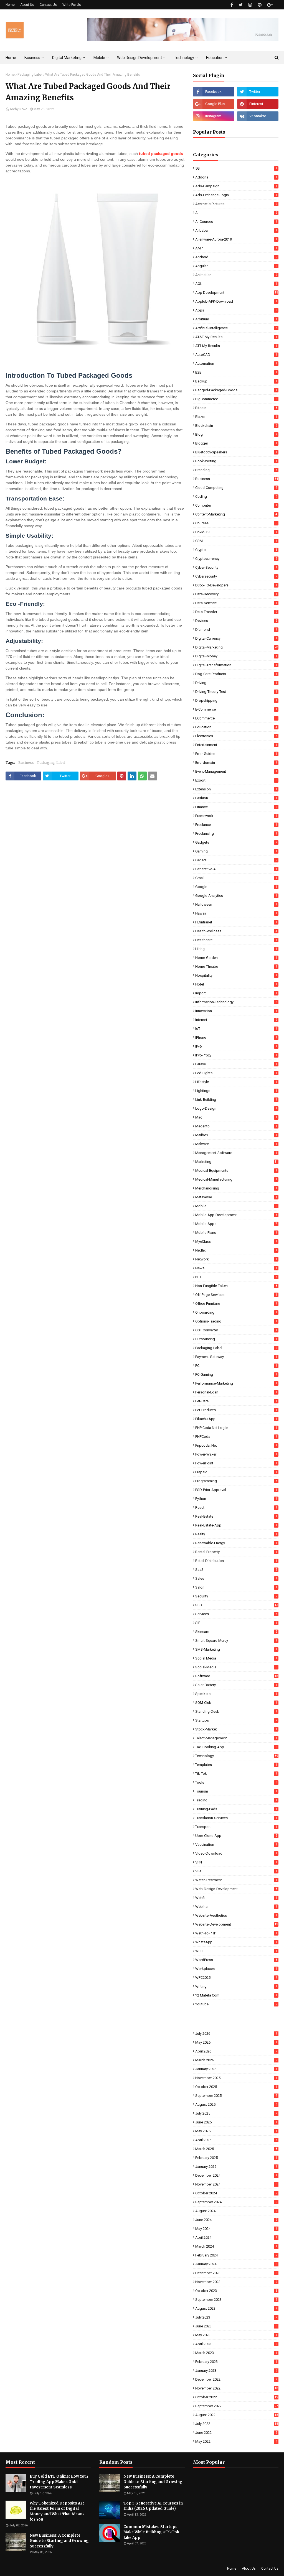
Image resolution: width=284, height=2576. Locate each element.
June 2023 (236, 2326)
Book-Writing (236, 461)
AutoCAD (236, 355)
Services (236, 1614)
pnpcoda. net (236, 1445)
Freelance (236, 825)
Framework (236, 816)
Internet (236, 1020)
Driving (236, 683)
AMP (236, 248)
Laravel (236, 1064)
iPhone (236, 1037)
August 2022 (237, 2415)
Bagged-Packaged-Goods (236, 390)
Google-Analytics (236, 896)
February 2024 (236, 2255)
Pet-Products (236, 1410)
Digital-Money (236, 656)
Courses (236, 523)
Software (237, 1676)
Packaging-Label (30, 75)
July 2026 (236, 2034)
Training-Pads (236, 1809)
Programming (236, 1481)
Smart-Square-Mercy (236, 1641)
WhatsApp (236, 1942)
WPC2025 (236, 1978)
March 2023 (236, 2353)
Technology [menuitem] (184, 58)
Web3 (236, 1898)
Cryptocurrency (236, 559)
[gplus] (270, 5)
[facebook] (232, 5)
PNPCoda (236, 1437)
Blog (236, 434)
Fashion (236, 798)
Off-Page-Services (236, 1295)
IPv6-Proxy (236, 1055)
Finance (236, 807)
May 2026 (236, 2042)
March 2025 (236, 2149)
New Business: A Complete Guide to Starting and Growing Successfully (59, 2541)
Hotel (236, 984)
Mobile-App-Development (236, 1215)
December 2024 (236, 2175)
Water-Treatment (236, 1880)
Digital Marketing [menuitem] (67, 58)
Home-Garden (236, 958)
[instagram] (250, 5)
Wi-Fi (236, 1951)
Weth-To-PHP (236, 1933)
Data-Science (236, 603)
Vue (236, 1871)
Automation (236, 363)
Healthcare (236, 940)
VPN (236, 1862)
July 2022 (237, 2424)
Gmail (236, 878)
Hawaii (236, 913)
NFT (236, 1277)
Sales (236, 1578)
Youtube (236, 2004)
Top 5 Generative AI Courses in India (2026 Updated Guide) (153, 2506)
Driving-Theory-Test (236, 692)
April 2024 (236, 2237)
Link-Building (236, 1100)
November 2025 (236, 2078)
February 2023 (236, 2362)
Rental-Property (236, 1552)
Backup (236, 381)
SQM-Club (236, 1703)
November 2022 (237, 2388)
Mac (236, 1117)
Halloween (236, 904)
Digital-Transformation (236, 665)
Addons (236, 177)
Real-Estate (236, 1516)
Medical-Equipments (236, 1170)
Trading (236, 1800)
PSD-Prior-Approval (236, 1490)
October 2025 (236, 2087)
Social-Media (236, 1667)
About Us (27, 5)
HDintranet (236, 922)
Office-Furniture (236, 1304)
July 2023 (236, 2317)
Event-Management (236, 771)
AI (236, 213)
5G (236, 168)
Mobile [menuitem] (99, 58)
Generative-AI (236, 869)
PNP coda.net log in (236, 1428)
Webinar (236, 1907)
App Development (237, 293)
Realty (236, 1534)
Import (236, 993)
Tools (236, 1782)
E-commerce (236, 709)
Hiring (236, 949)
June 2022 (236, 2433)
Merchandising (236, 1188)
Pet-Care (236, 1401)
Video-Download (236, 1853)
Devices (236, 621)
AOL (236, 284)
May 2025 (236, 2131)
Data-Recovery (236, 594)
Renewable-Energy (236, 1543)
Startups (236, 1720)
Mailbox (236, 1135)
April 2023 (236, 2344)
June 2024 (236, 2220)
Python (236, 1499)
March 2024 (236, 2246)
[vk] (258, 116)
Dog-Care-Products (236, 674)
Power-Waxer (236, 1454)
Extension (236, 789)
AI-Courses (236, 222)
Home (10, 5)
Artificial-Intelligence (236, 328)
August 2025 (236, 2104)
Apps (236, 310)
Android (236, 257)
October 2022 (237, 2397)
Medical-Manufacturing (236, 1179)
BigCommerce (236, 399)
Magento (236, 1126)
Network (236, 1259)
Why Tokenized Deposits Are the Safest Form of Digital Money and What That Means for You (57, 2511)
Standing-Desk (236, 1711)
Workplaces (236, 1969)
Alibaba (236, 230)
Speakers (236, 1694)
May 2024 (236, 2229)
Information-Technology (236, 1002)
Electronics (236, 736)
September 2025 (236, 2096)
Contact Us (48, 5)
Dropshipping (236, 700)
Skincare (236, 1632)
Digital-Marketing (237, 647)
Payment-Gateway (236, 1357)
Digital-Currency (236, 638)
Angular (236, 266)
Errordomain (236, 763)
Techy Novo (18, 109)
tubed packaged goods (161, 154)
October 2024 (236, 2193)
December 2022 (236, 2379)
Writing (236, 1986)
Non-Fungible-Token (236, 1286)
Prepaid (236, 1472)
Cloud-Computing (236, 488)
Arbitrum (236, 319)
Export (236, 780)
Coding (236, 496)
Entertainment (236, 745)
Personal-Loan (236, 1392)
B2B (236, 372)
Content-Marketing (236, 514)
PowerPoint (236, 1463)
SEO (237, 1605)
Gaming (236, 851)
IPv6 (236, 1046)
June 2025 (236, 2122)
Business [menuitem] (32, 58)
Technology (237, 1756)
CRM (236, 541)
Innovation (236, 1011)
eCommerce (236, 718)
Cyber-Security (236, 567)
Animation (236, 275)
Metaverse (236, 1197)
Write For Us (72, 5)
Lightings (236, 1091)
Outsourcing (236, 1339)
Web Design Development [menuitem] (140, 58)
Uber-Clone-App (236, 1836)
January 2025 (236, 2167)
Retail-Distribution (236, 1561)
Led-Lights (236, 1073)
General (236, 860)
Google (236, 887)
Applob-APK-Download (236, 301)
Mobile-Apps (236, 1224)
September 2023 (236, 2300)
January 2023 (236, 2371)
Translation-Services (236, 1818)
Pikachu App (236, 1419)
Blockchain (236, 426)
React (236, 1507)
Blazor (236, 417)
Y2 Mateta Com (236, 1995)
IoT (236, 1029)
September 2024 (236, 2202)
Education (236, 727)
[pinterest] (260, 5)
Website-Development (237, 1924)
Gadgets (236, 842)
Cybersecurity (236, 576)
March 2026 (236, 2060)
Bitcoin (236, 408)
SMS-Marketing (236, 1649)
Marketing (237, 1162)
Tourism (236, 1791)
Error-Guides (236, 754)
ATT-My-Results (236, 346)
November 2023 (236, 2282)
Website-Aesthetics (236, 1915)
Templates (236, 1765)
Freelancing (236, 833)
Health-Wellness (236, 931)
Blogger (236, 443)
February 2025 (236, 2158)
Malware (236, 1144)
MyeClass (236, 1241)
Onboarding (236, 1312)
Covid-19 (236, 532)
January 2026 (236, 2069)
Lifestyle (236, 1082)
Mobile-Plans (236, 1233)
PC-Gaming (236, 1374)
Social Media (236, 1658)
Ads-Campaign (236, 186)
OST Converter (236, 1330)
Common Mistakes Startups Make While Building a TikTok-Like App (152, 2532)
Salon (236, 1587)
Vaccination (236, 1844)
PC (236, 1366)
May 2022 (236, 2441)
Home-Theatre (236, 967)
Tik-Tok (236, 1774)
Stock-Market (236, 1729)
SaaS (236, 1570)
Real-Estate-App (236, 1525)
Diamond (236, 630)
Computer (236, 505)
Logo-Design (236, 1108)
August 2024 (236, 2211)
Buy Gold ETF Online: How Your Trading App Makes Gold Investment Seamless (59, 2482)
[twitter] (241, 5)
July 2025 (236, 2113)
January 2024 (236, 2264)
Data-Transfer (236, 612)
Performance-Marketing (236, 1383)
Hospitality (236, 975)
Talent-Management (236, 1738)
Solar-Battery (236, 1685)
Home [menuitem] (11, 58)
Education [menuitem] (215, 58)
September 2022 (237, 2406)
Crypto (236, 550)
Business (26, 763)
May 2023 (236, 2335)
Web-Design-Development (236, 1889)
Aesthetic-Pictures (236, 204)
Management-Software (236, 1153)
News (236, 1268)
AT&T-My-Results (236, 337)
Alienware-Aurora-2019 (236, 239)
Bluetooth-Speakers (236, 452)
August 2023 (236, 2308)
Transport (236, 1827)
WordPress (236, 1960)
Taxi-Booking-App (236, 1747)
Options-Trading (236, 1321)
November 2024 (236, 2184)
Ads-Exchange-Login (236, 195)
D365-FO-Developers (236, 585)
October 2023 (236, 2291)
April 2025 (236, 2140)
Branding (236, 470)
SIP (236, 1623)
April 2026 (236, 2051)
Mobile (236, 1206)
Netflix (236, 1250)
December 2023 (236, 2273)
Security (236, 1596)
